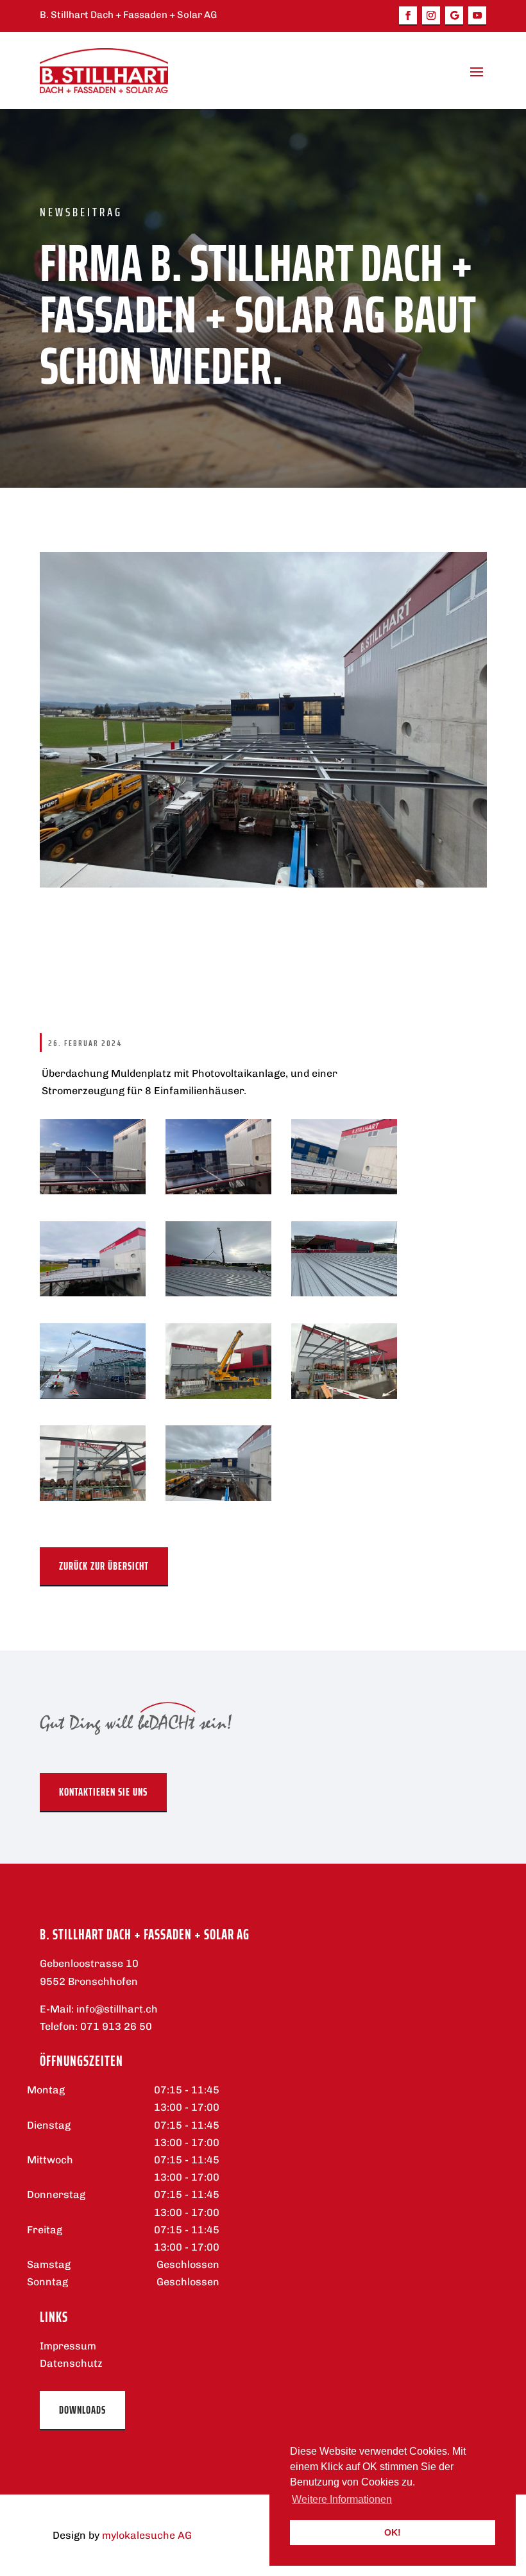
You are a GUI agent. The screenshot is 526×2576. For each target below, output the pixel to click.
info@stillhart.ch (117, 2009)
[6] (344, 1293)
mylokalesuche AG (147, 2535)
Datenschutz (71, 2363)
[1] (218, 1498)
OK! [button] (393, 2532)
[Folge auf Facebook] (408, 16)
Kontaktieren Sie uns (103, 1792)
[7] (218, 1293)
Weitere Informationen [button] (342, 2499)
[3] (344, 1395)
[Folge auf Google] (454, 16)
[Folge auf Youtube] (477, 16)
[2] (93, 1498)
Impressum (68, 2346)
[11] (93, 1191)
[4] (218, 1395)
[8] (93, 1293)
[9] (344, 1191)
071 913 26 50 (116, 2026)
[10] (218, 1191)
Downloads (82, 2410)
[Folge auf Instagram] (431, 16)
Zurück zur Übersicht (104, 1566)
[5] (93, 1395)
